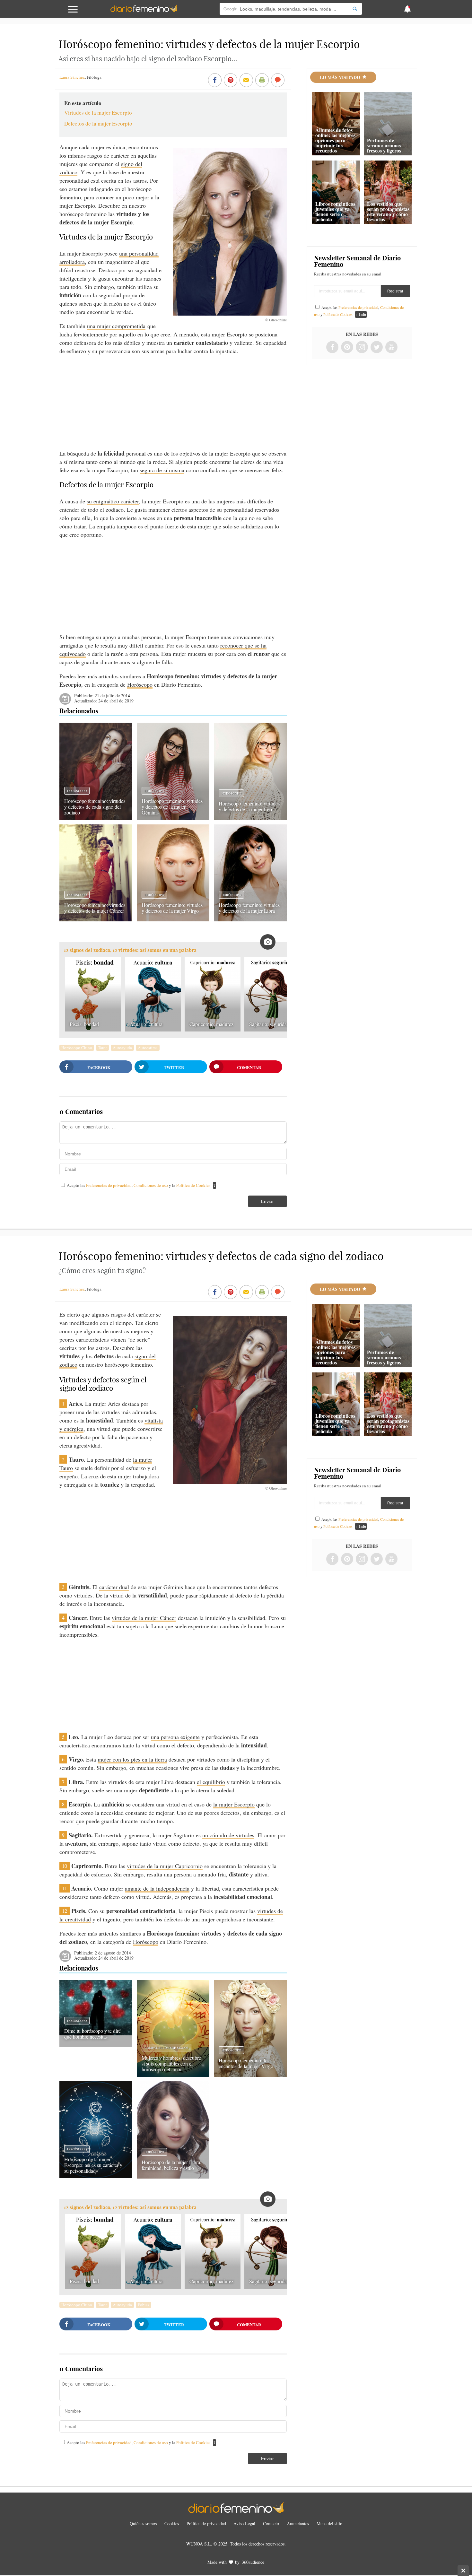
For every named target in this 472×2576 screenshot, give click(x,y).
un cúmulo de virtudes (228, 1835)
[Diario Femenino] (144, 11)
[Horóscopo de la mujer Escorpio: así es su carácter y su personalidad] (96, 2176)
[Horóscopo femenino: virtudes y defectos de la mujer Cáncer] (96, 919)
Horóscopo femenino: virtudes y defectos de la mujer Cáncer (95, 908)
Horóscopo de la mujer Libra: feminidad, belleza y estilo (171, 2165)
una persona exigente (175, 1737)
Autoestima (148, 1048)
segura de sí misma (162, 470)
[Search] (355, 9)
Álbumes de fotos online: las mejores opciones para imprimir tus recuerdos (335, 140)
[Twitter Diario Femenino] (377, 348)
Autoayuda (122, 1048)
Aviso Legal (244, 2524)
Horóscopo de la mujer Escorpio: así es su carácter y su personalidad (93, 2165)
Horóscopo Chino (77, 1048)
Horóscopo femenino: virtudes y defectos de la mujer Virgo (172, 908)
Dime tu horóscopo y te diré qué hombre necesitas (92, 2034)
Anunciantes (298, 2524)
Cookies (172, 2524)
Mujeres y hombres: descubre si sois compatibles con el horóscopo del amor (171, 2063)
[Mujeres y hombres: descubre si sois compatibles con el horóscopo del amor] (173, 2075)
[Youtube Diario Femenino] (391, 348)
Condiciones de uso (151, 1185)
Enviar (267, 1201)
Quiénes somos (143, 2524)
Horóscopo (140, 684)
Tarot (102, 1048)
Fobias (144, 2305)
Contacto (271, 2524)
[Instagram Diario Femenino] (362, 348)
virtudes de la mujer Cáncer (144, 1618)
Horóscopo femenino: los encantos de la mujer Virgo (246, 2063)
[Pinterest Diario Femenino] (347, 348)
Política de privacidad (206, 2524)
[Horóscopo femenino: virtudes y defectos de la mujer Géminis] (173, 818)
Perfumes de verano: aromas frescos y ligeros (384, 145)
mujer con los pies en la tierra (132, 1759)
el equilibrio (211, 1782)
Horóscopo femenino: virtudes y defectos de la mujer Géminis (172, 807)
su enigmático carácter (113, 501)
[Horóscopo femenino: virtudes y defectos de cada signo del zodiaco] (96, 818)
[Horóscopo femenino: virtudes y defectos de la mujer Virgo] (173, 919)
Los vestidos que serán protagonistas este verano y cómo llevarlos (388, 211)
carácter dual (114, 1587)
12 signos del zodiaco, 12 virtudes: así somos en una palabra (130, 950)
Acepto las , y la (139, 1185)
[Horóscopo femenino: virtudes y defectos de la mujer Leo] (250, 818)
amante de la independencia (157, 1888)
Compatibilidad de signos (166, 2048)
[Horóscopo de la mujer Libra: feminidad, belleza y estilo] (173, 2176)
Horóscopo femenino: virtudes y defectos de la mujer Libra (249, 908)
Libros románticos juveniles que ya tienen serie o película (335, 211)
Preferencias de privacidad (109, 1185)
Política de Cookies (193, 1185)
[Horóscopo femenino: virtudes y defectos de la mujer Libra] (250, 919)
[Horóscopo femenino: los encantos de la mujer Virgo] (250, 2075)
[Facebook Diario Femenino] (332, 348)
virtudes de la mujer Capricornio (165, 1866)
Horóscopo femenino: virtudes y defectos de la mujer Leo (249, 806)
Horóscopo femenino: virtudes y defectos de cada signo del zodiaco (95, 807)
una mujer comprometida (116, 326)
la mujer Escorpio (234, 1804)
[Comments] (278, 81)
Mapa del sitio (329, 2524)
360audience (253, 2562)
